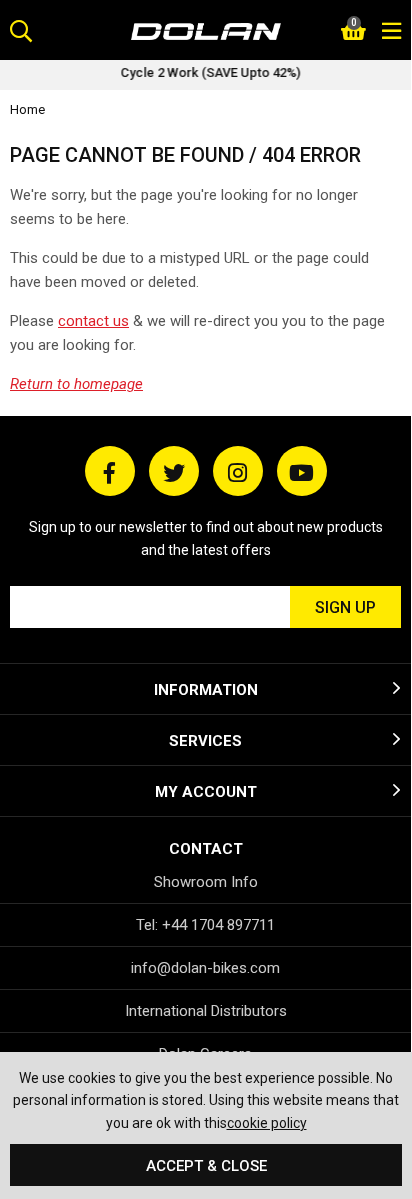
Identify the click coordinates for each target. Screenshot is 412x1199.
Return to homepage (76, 384)
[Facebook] (110, 471)
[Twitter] (174, 471)
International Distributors (206, 1011)
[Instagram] (238, 471)
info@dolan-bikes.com (205, 968)
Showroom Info (206, 882)
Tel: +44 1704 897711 (205, 925)
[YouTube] (302, 471)
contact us (93, 321)
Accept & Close (206, 1166)
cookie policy (267, 1123)
